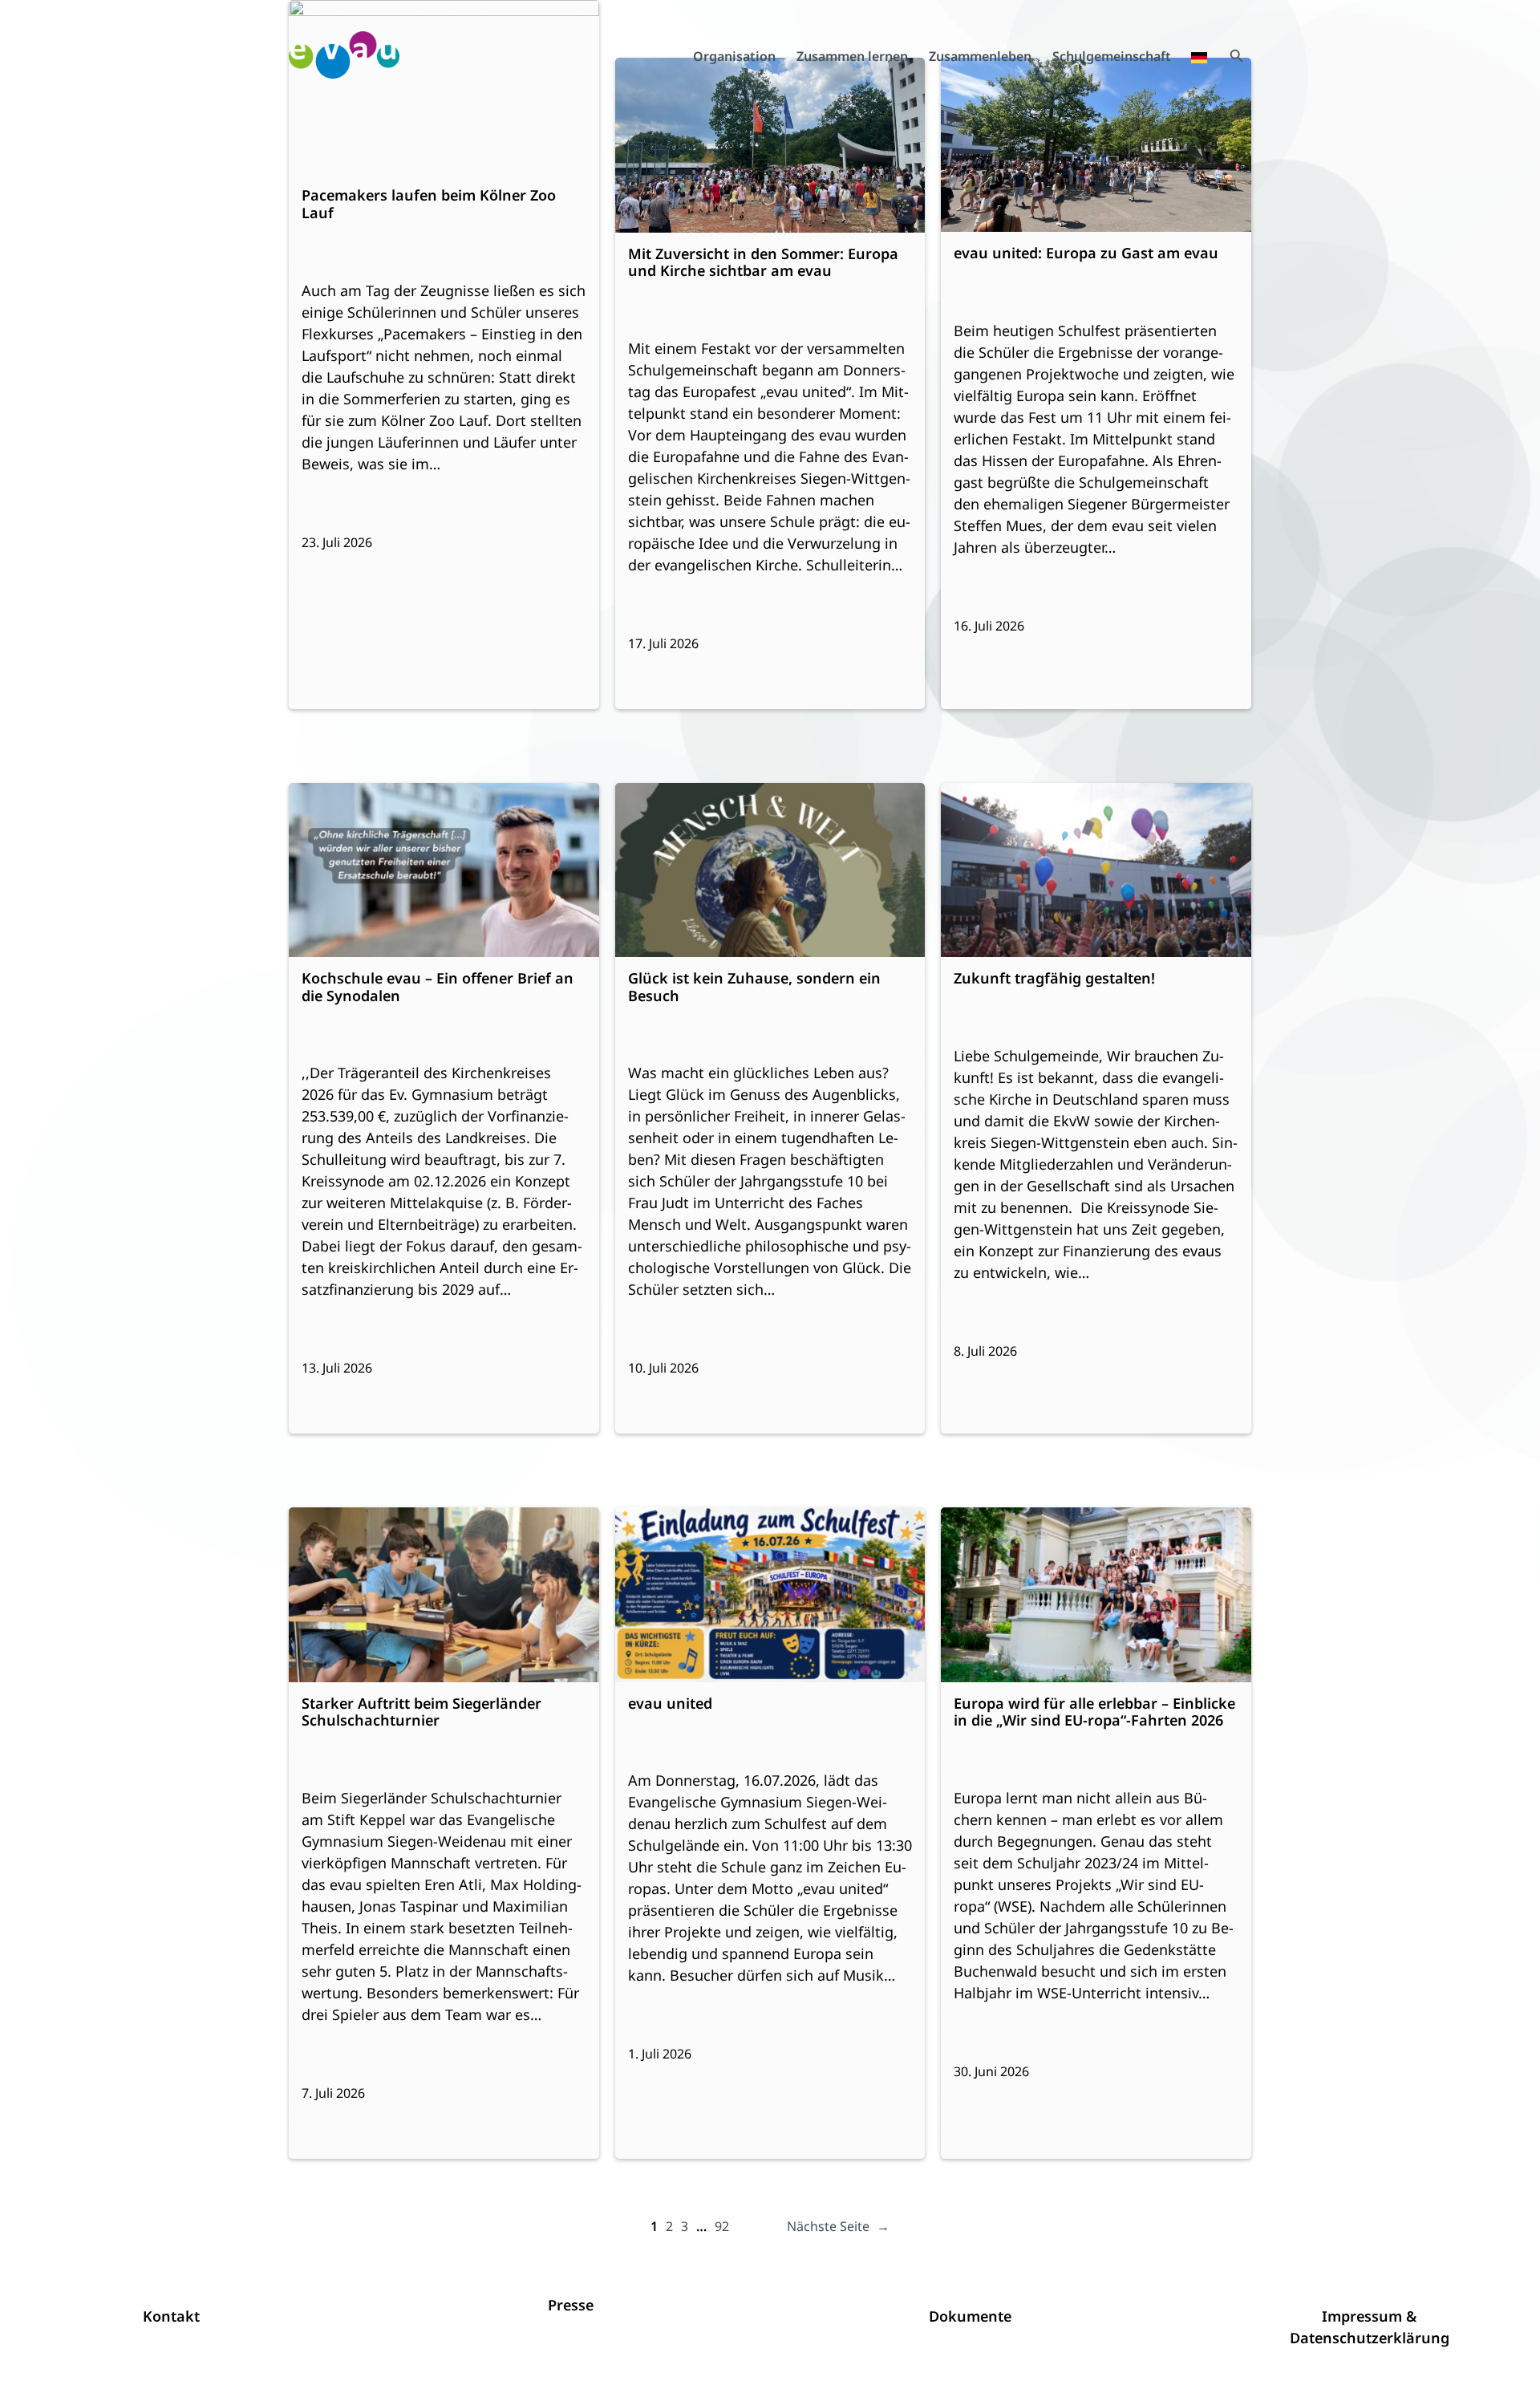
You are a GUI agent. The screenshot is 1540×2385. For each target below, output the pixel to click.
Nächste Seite (838, 2226)
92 (722, 2226)
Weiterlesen (346, 129)
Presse (571, 2305)
